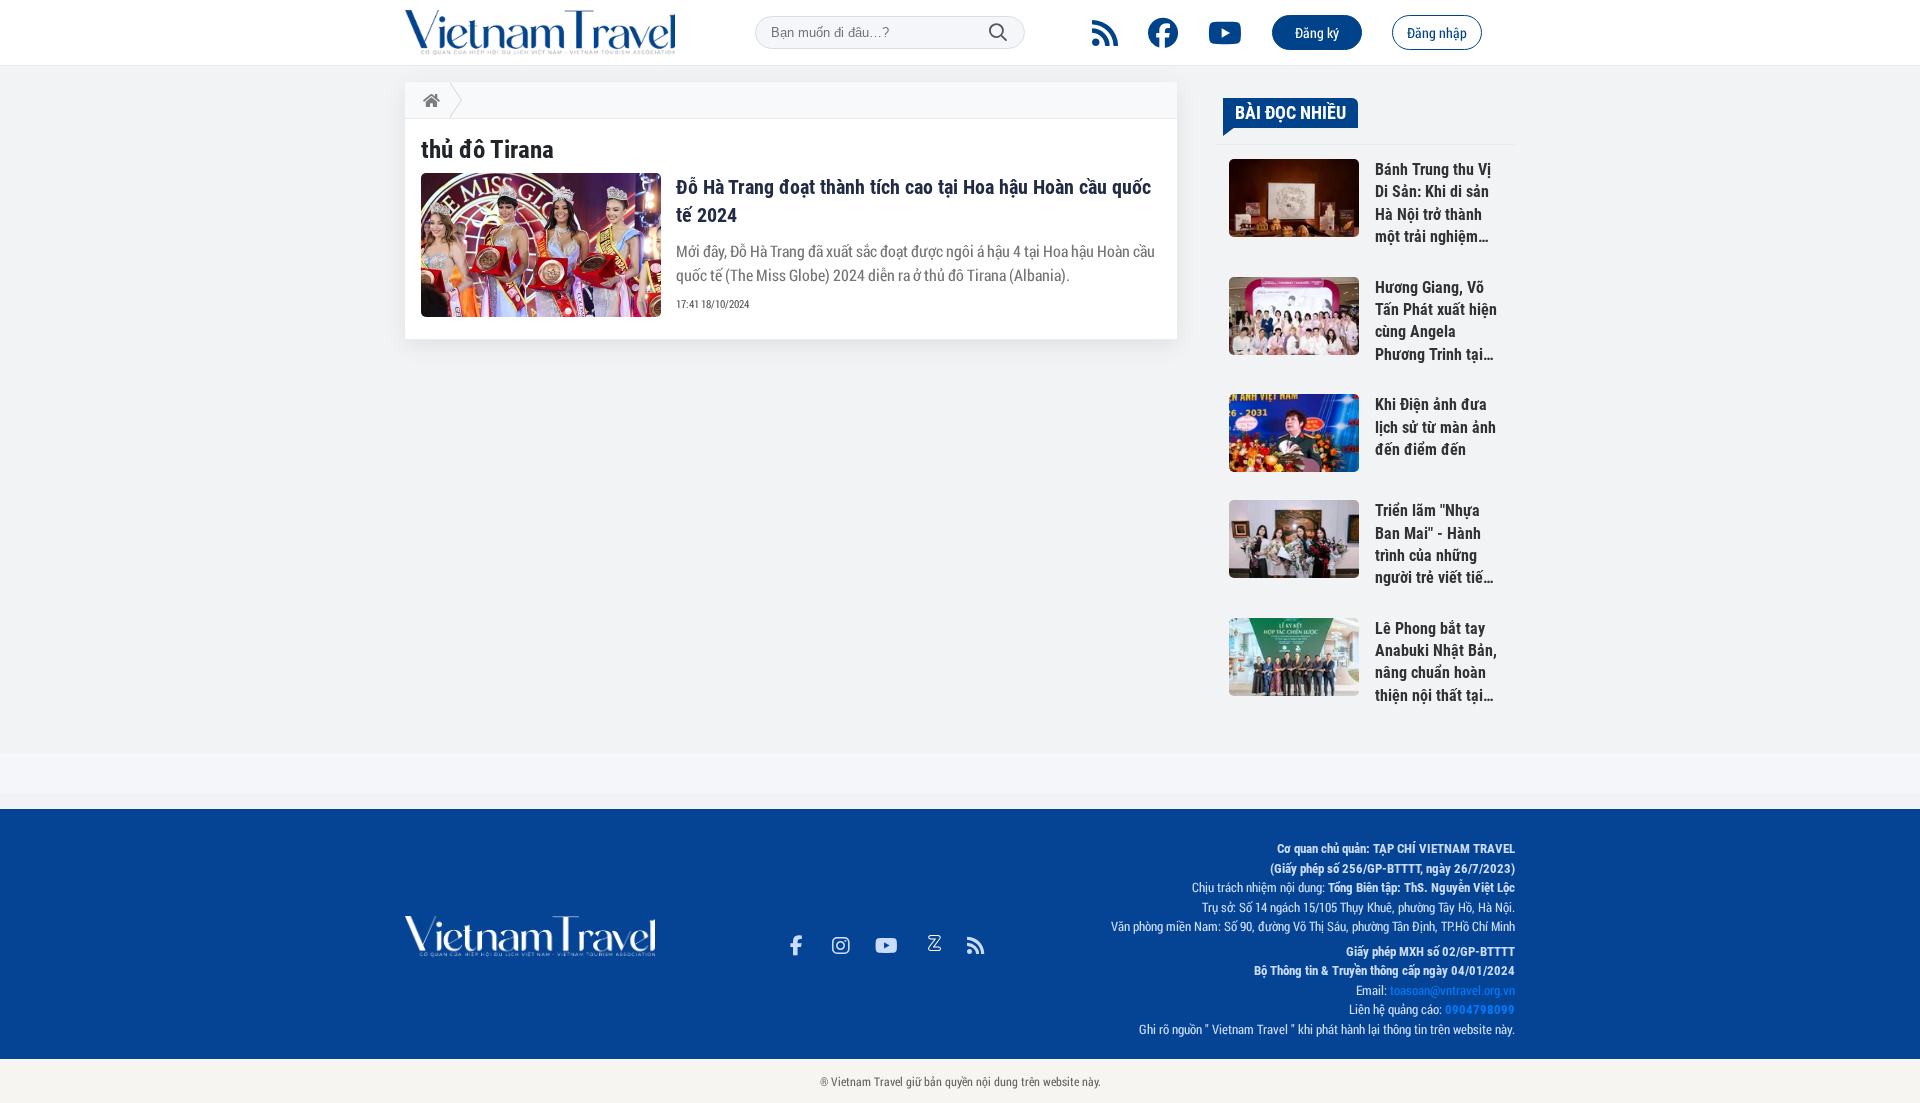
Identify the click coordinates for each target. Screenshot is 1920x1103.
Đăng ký (1317, 32)
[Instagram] (841, 942)
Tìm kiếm (998, 32)
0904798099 (1480, 1009)
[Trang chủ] (427, 100)
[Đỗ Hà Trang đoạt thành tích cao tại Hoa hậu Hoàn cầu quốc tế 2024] (541, 245)
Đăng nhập (1437, 32)
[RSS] (1105, 33)
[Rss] (976, 942)
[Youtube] (1225, 33)
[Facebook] (1163, 33)
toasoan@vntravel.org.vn (1452, 990)
